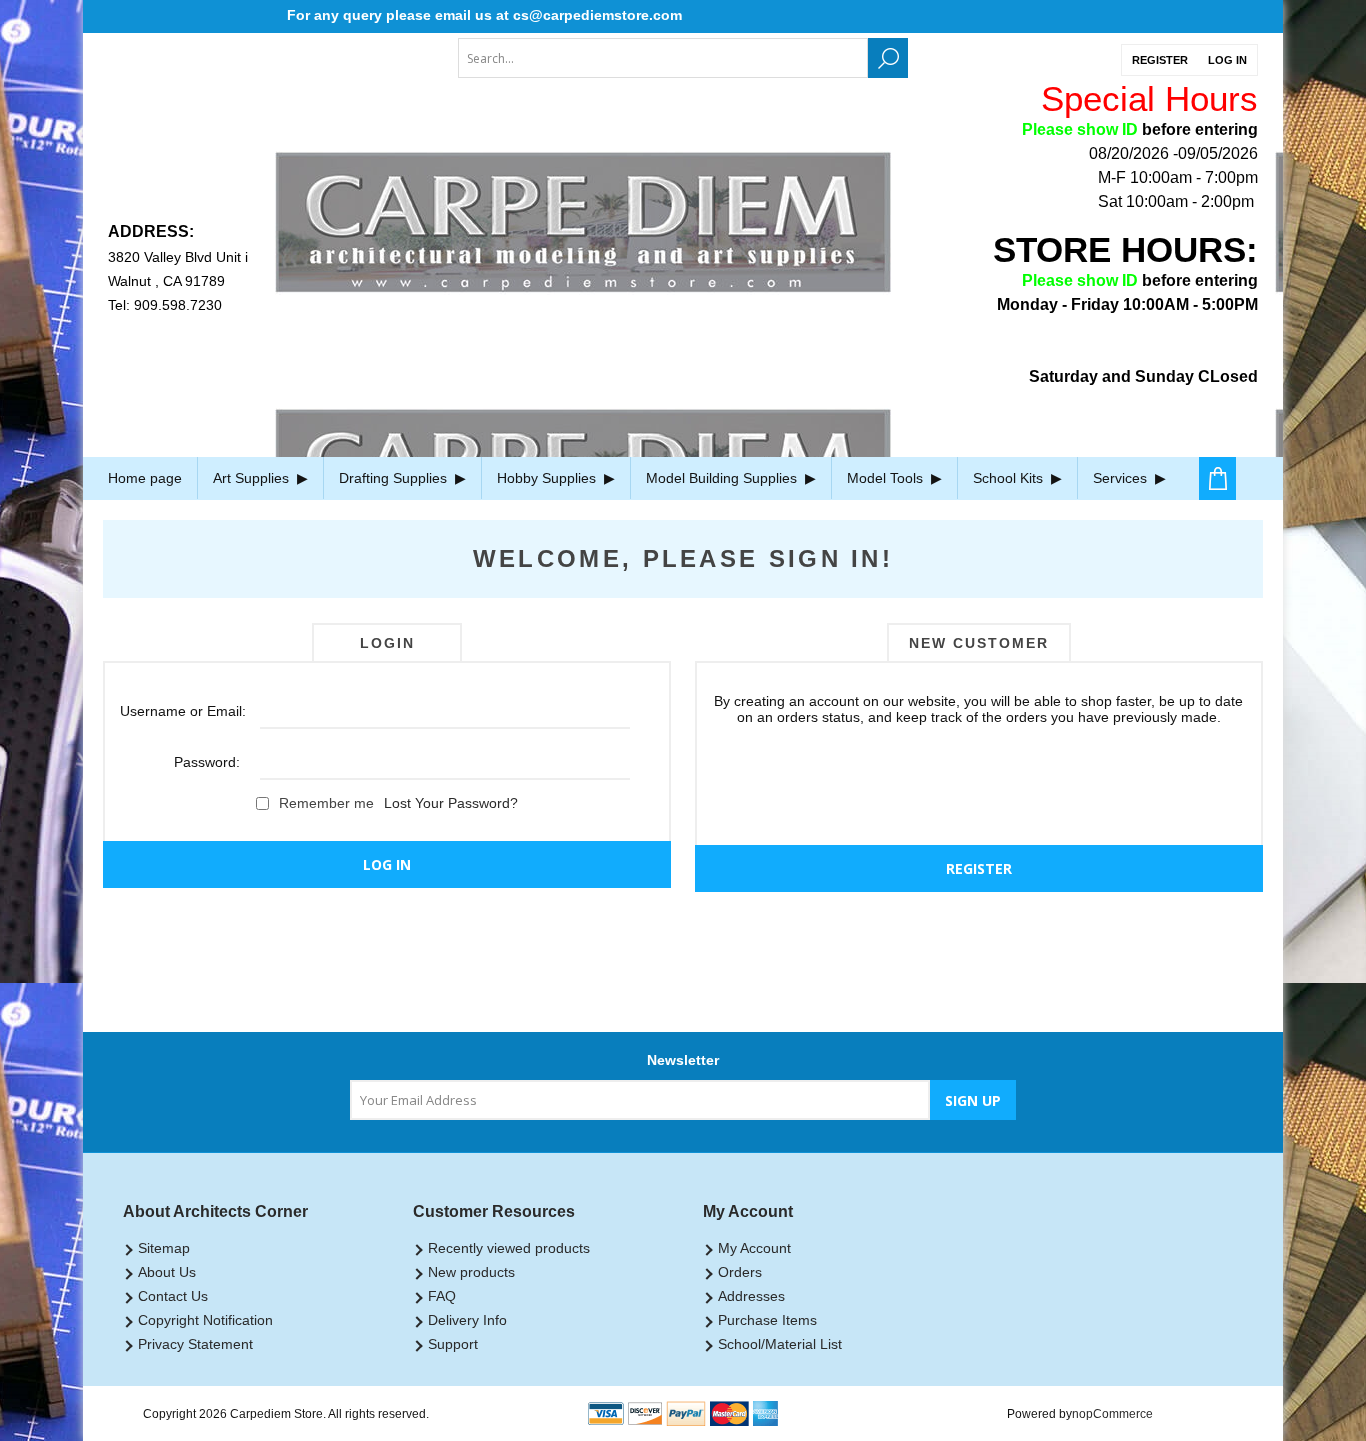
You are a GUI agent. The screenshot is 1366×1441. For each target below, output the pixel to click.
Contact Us (173, 1296)
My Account (754, 1248)
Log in (1227, 60)
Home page (145, 478)
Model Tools (887, 478)
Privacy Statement (195, 1344)
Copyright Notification (205, 1320)
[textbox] (663, 58)
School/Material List (780, 1344)
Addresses (751, 1296)
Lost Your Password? (451, 803)
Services (1122, 478)
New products (471, 1272)
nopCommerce (1112, 1414)
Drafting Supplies (395, 478)
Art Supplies (253, 478)
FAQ (442, 1296)
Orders (740, 1272)
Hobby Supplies (548, 478)
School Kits (1010, 478)
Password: (207, 762)
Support (453, 1344)
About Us (167, 1272)
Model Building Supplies (723, 478)
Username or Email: (180, 711)
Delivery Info (467, 1320)
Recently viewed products (509, 1248)
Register (1160, 60)
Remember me (326, 803)
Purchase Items (767, 1320)
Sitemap (164, 1248)
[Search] (888, 58)
